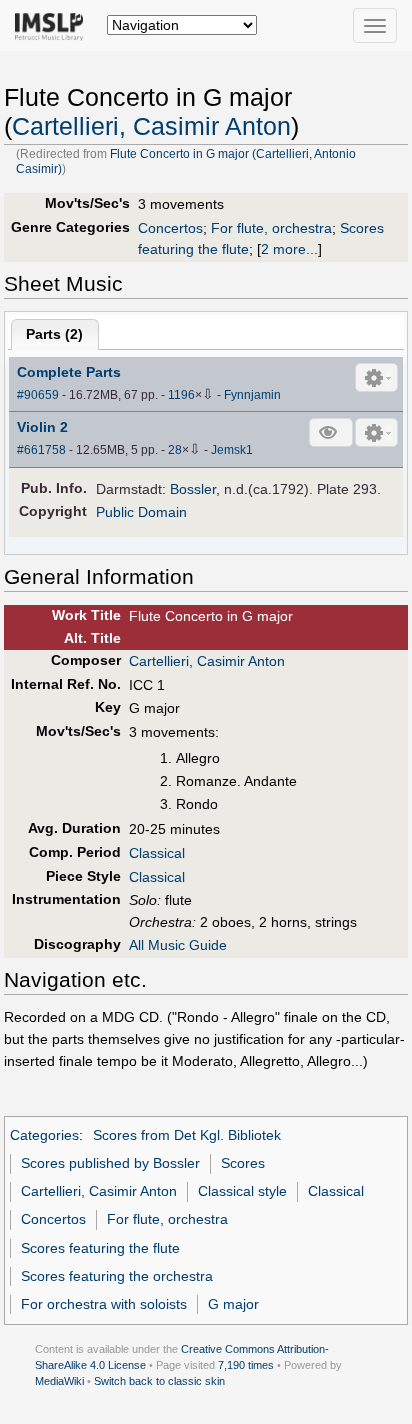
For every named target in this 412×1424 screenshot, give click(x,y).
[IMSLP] (53, 25)
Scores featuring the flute (100, 1248)
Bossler (193, 489)
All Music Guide (178, 945)
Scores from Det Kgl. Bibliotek (187, 1135)
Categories (44, 1135)
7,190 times (246, 1365)
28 (175, 450)
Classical (157, 853)
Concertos (170, 228)
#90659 (38, 395)
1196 (181, 395)
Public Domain (141, 512)
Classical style (242, 1191)
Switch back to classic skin (159, 1381)
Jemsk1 (232, 450)
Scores (243, 1163)
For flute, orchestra (271, 228)
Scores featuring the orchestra (117, 1276)
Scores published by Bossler (110, 1163)
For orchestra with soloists (104, 1304)
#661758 (41, 450)
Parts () (54, 334)
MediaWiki (59, 1381)
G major (233, 1304)
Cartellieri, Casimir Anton (151, 126)
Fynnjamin (252, 395)
